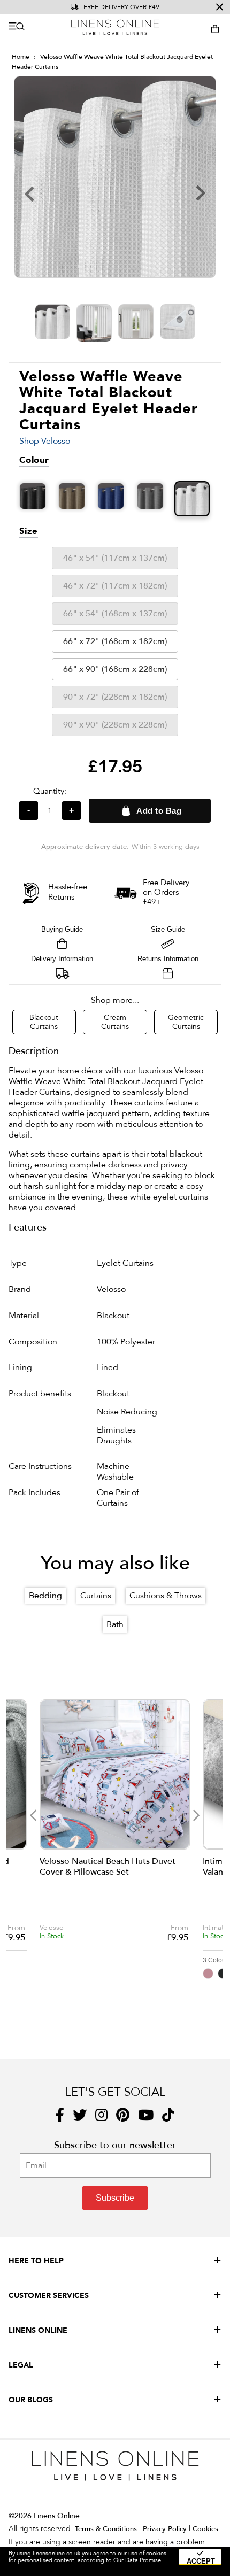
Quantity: (50, 791)
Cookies (205, 2529)
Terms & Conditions (106, 2529)
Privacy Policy (165, 2529)
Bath (115, 1624)
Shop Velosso (45, 441)
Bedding (45, 1596)
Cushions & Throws (166, 1596)
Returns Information (168, 959)
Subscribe (115, 2198)
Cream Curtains (115, 1022)
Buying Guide (62, 929)
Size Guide (168, 929)
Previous (33, 1815)
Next (196, 1815)
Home (21, 57)
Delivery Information (62, 959)
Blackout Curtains (44, 1022)
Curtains (96, 1596)
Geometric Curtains (186, 1022)
